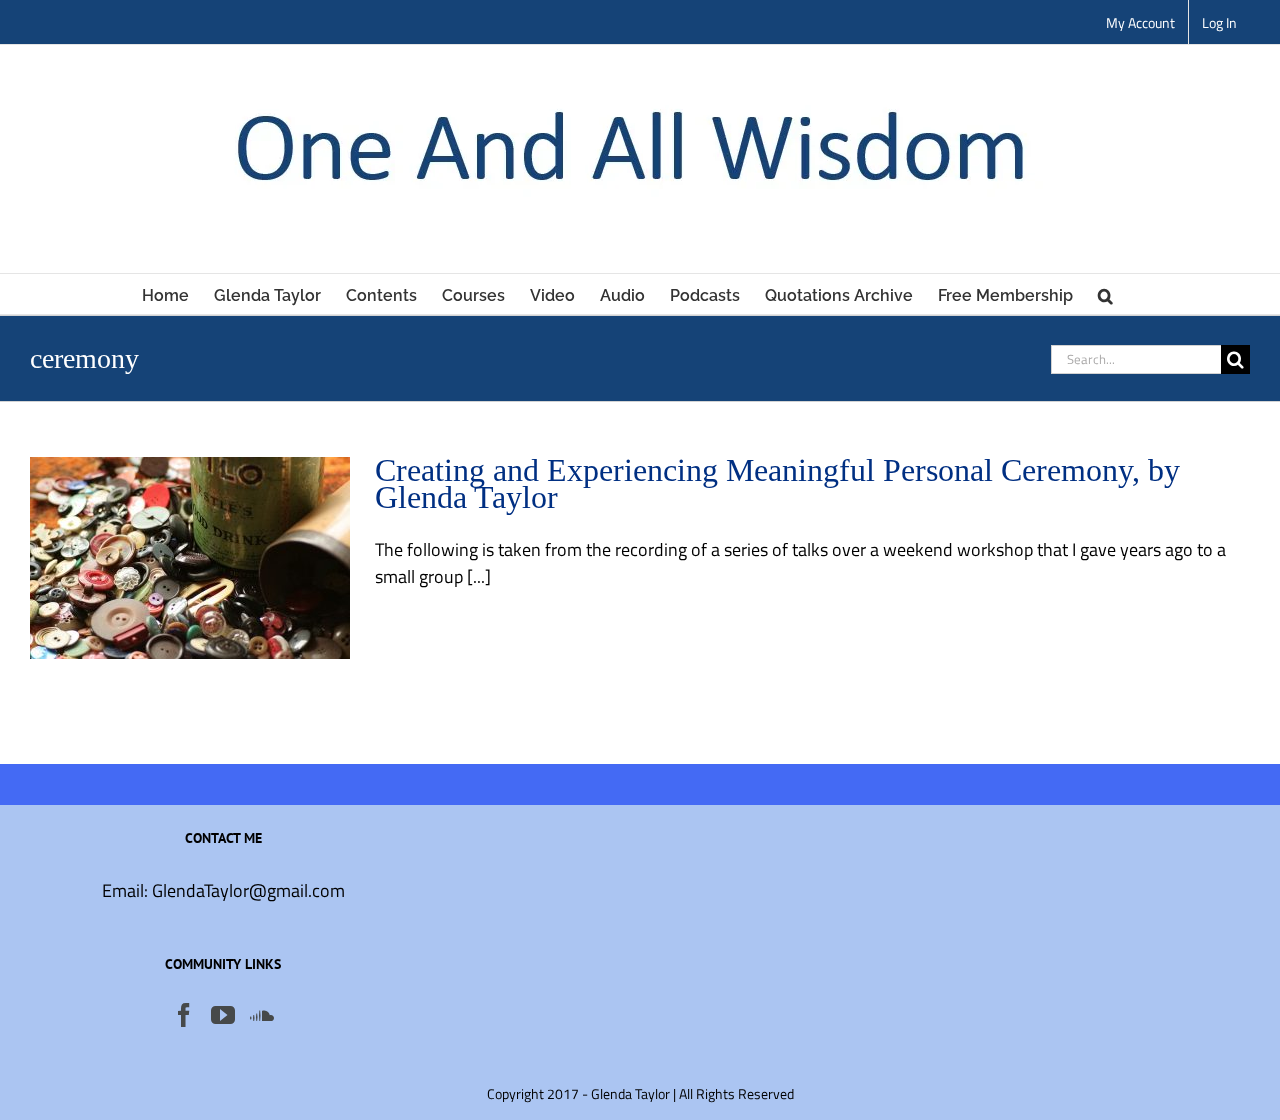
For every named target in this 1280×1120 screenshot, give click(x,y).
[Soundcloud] (262, 1015)
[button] (1105, 294)
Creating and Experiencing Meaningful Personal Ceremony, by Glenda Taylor (777, 483)
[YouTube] (223, 1015)
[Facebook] (184, 1015)
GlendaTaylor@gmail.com (248, 890)
